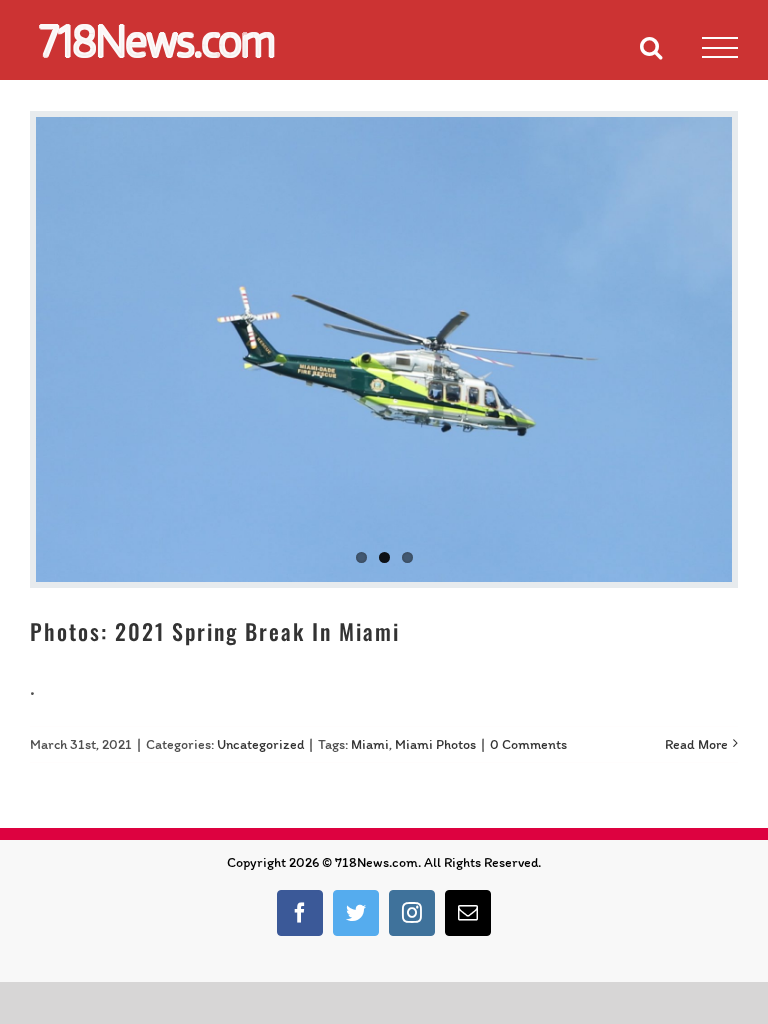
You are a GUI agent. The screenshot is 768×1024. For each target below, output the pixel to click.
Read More (696, 744)
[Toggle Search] (651, 47)
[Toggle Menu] (720, 48)
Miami (370, 744)
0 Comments (528, 744)
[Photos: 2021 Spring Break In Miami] (384, 349)
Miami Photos (435, 744)
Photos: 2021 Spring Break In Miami (215, 631)
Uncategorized (260, 744)
